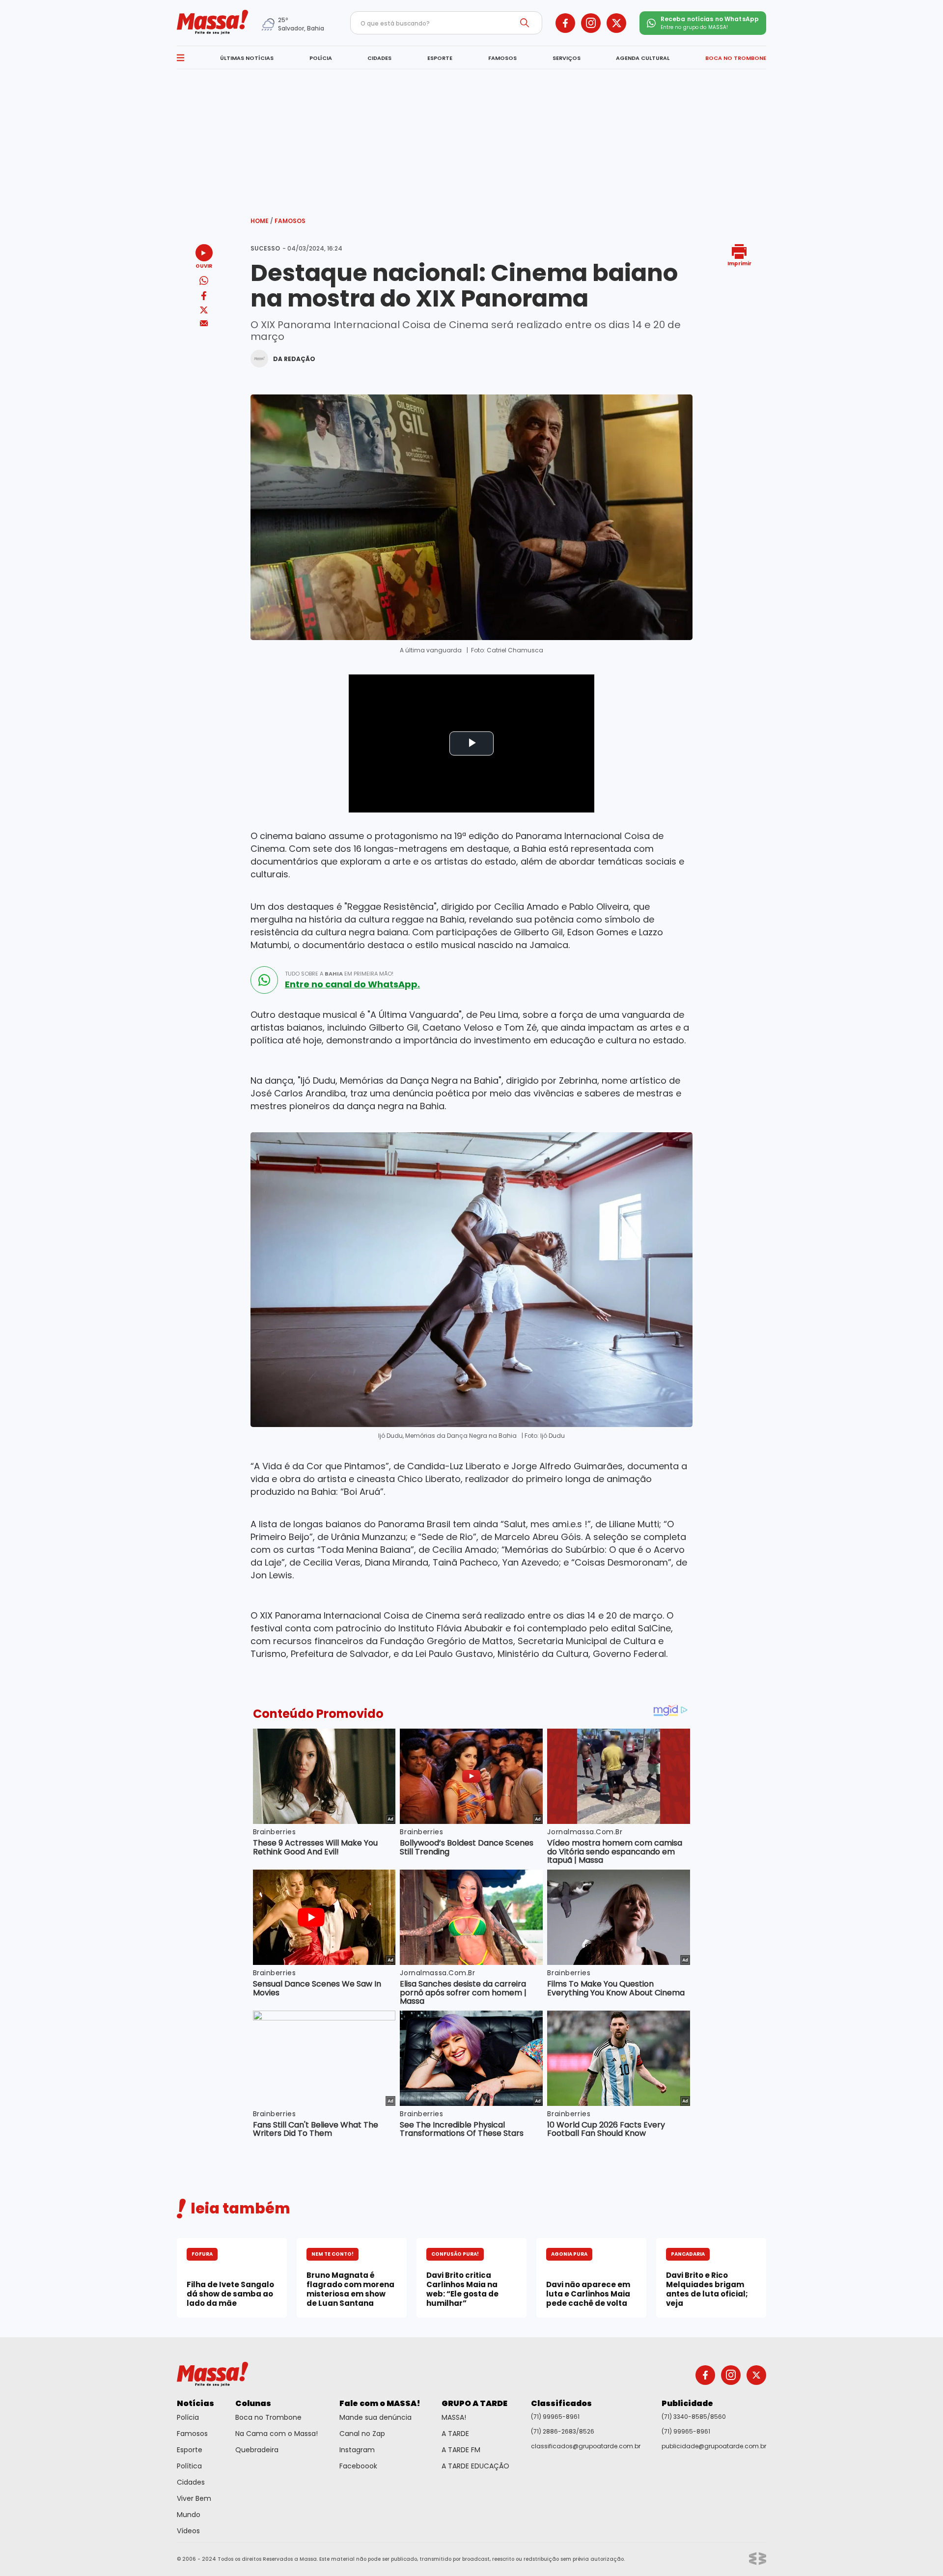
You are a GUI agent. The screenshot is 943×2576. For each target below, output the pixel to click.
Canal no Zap (362, 2434)
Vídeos (188, 2531)
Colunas (253, 2403)
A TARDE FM (461, 2450)
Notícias (195, 2403)
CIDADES (379, 58)
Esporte (190, 2450)
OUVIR (204, 266)
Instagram (357, 2450)
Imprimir (739, 263)
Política (189, 2466)
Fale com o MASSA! (380, 2403)
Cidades (191, 2482)
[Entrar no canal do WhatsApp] (264, 980)
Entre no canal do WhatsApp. (352, 984)
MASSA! (454, 2417)
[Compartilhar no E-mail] (204, 323)
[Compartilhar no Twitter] (204, 311)
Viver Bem (194, 2498)
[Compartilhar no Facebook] (204, 297)
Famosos (290, 221)
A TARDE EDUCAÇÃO (475, 2466)
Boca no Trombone (268, 2417)
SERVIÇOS (567, 58)
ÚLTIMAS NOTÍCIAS (247, 58)
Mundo (189, 2515)
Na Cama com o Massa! (277, 2434)
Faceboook (358, 2466)
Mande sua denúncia (375, 2417)
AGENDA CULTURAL (643, 58)
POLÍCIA (321, 58)
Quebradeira (257, 2450)
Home (262, 221)
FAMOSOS (502, 58)
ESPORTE (440, 58)
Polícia (188, 2417)
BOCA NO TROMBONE (736, 58)
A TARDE (455, 2434)
